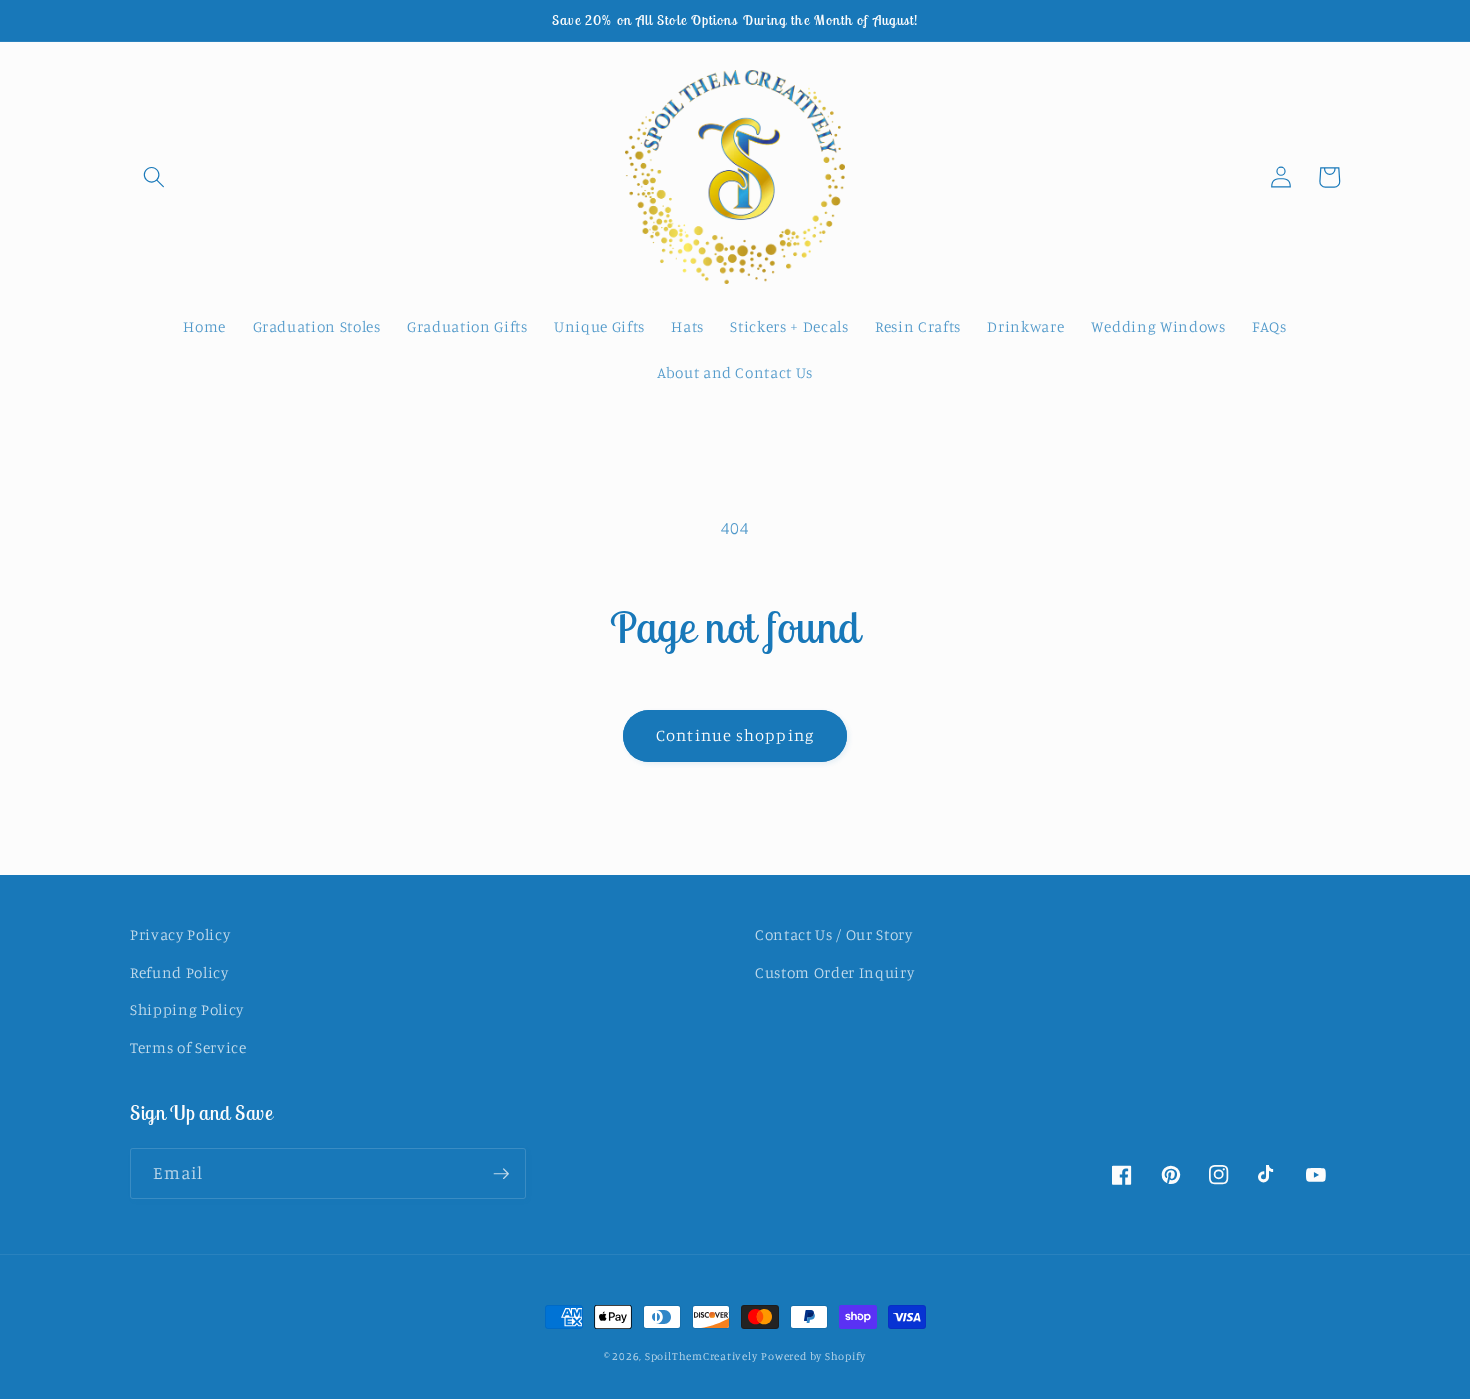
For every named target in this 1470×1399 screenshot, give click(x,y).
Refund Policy (179, 972)
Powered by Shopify (813, 1356)
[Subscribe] (501, 1174)
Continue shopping (735, 735)
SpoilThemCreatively (701, 1356)
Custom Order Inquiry (834, 972)
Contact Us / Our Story (834, 934)
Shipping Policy (187, 1009)
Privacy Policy (180, 934)
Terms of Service (188, 1047)
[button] (154, 177)
